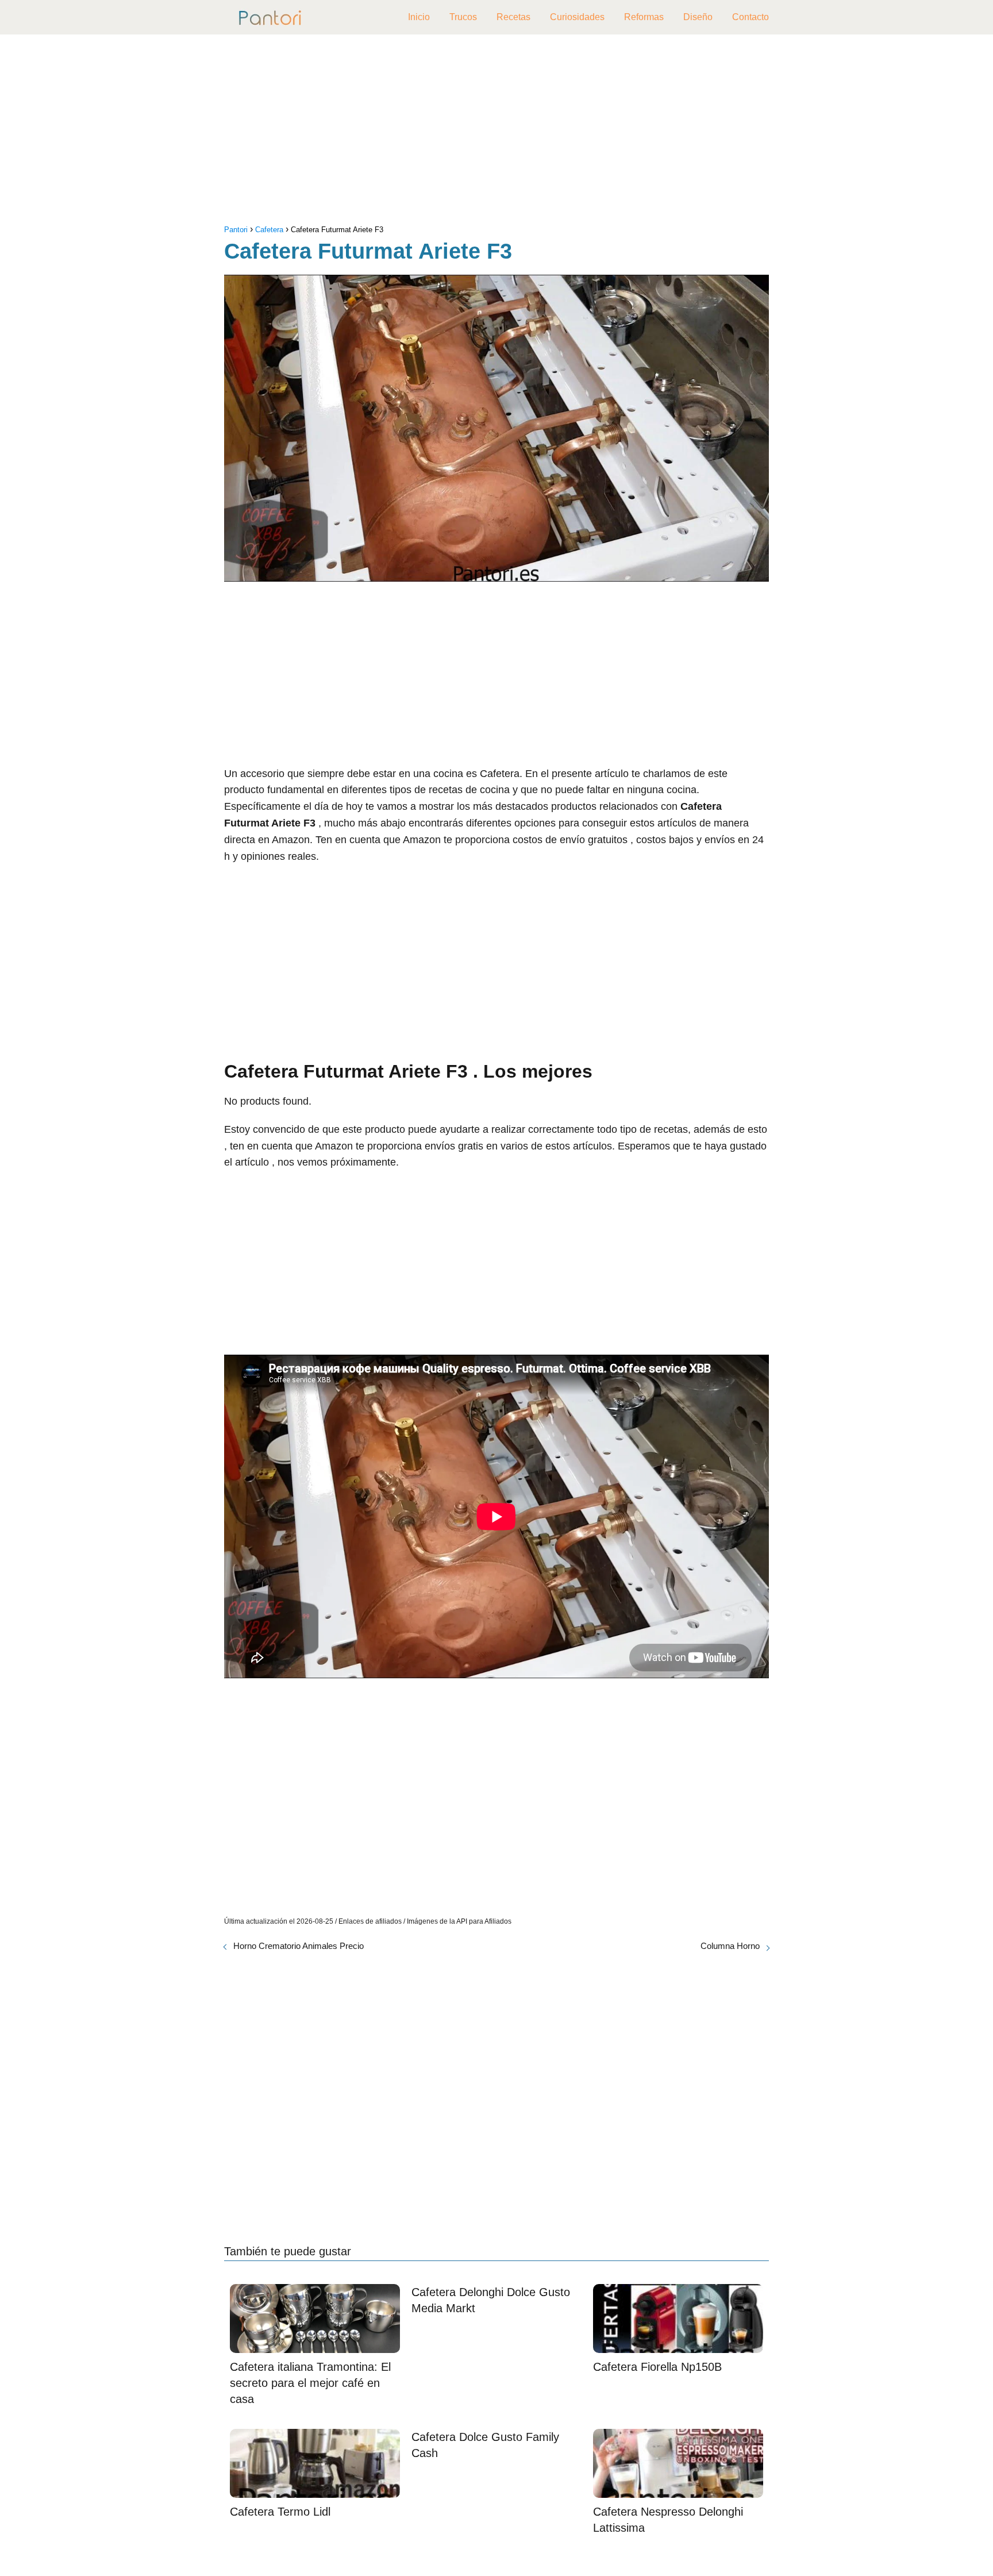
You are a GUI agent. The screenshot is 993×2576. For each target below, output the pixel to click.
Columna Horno (730, 1946)
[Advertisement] (496, 132)
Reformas (644, 17)
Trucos (463, 17)
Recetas (513, 17)
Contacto (750, 17)
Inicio (419, 17)
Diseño (698, 17)
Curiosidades (577, 17)
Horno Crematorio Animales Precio (299, 1946)
